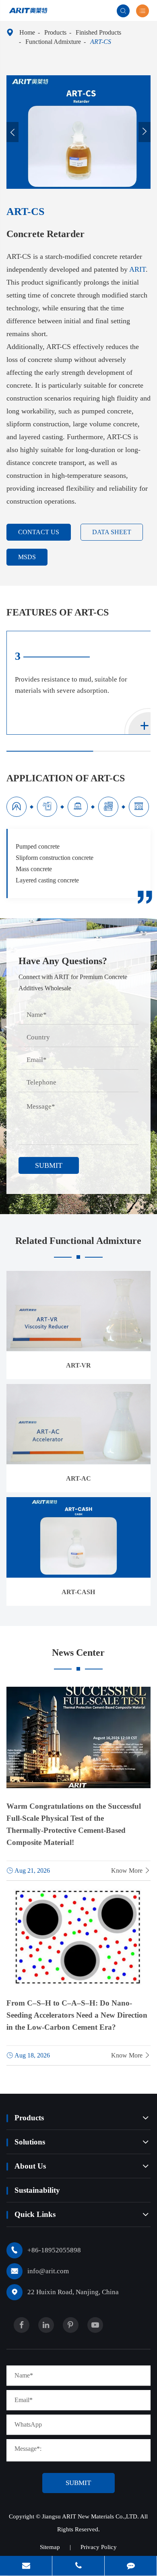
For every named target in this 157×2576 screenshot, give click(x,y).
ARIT (137, 269)
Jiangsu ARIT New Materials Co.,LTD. (91, 2516)
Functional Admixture (53, 42)
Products (55, 32)
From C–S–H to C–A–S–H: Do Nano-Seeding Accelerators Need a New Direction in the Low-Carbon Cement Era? (77, 2015)
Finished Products (98, 32)
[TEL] (78, 2567)
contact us (39, 532)
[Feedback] (131, 2567)
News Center (78, 1653)
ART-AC (78, 1478)
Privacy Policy (99, 2547)
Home (27, 32)
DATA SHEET (112, 532)
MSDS (27, 557)
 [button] (12, 132)
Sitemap (50, 2547)
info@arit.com (48, 2271)
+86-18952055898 (54, 2250)
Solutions (30, 2142)
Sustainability (37, 2190)
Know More (131, 1871)
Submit (49, 1165)
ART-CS (101, 42)
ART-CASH (78, 1592)
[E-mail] (26, 2567)
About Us (30, 2166)
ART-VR (78, 1365)
